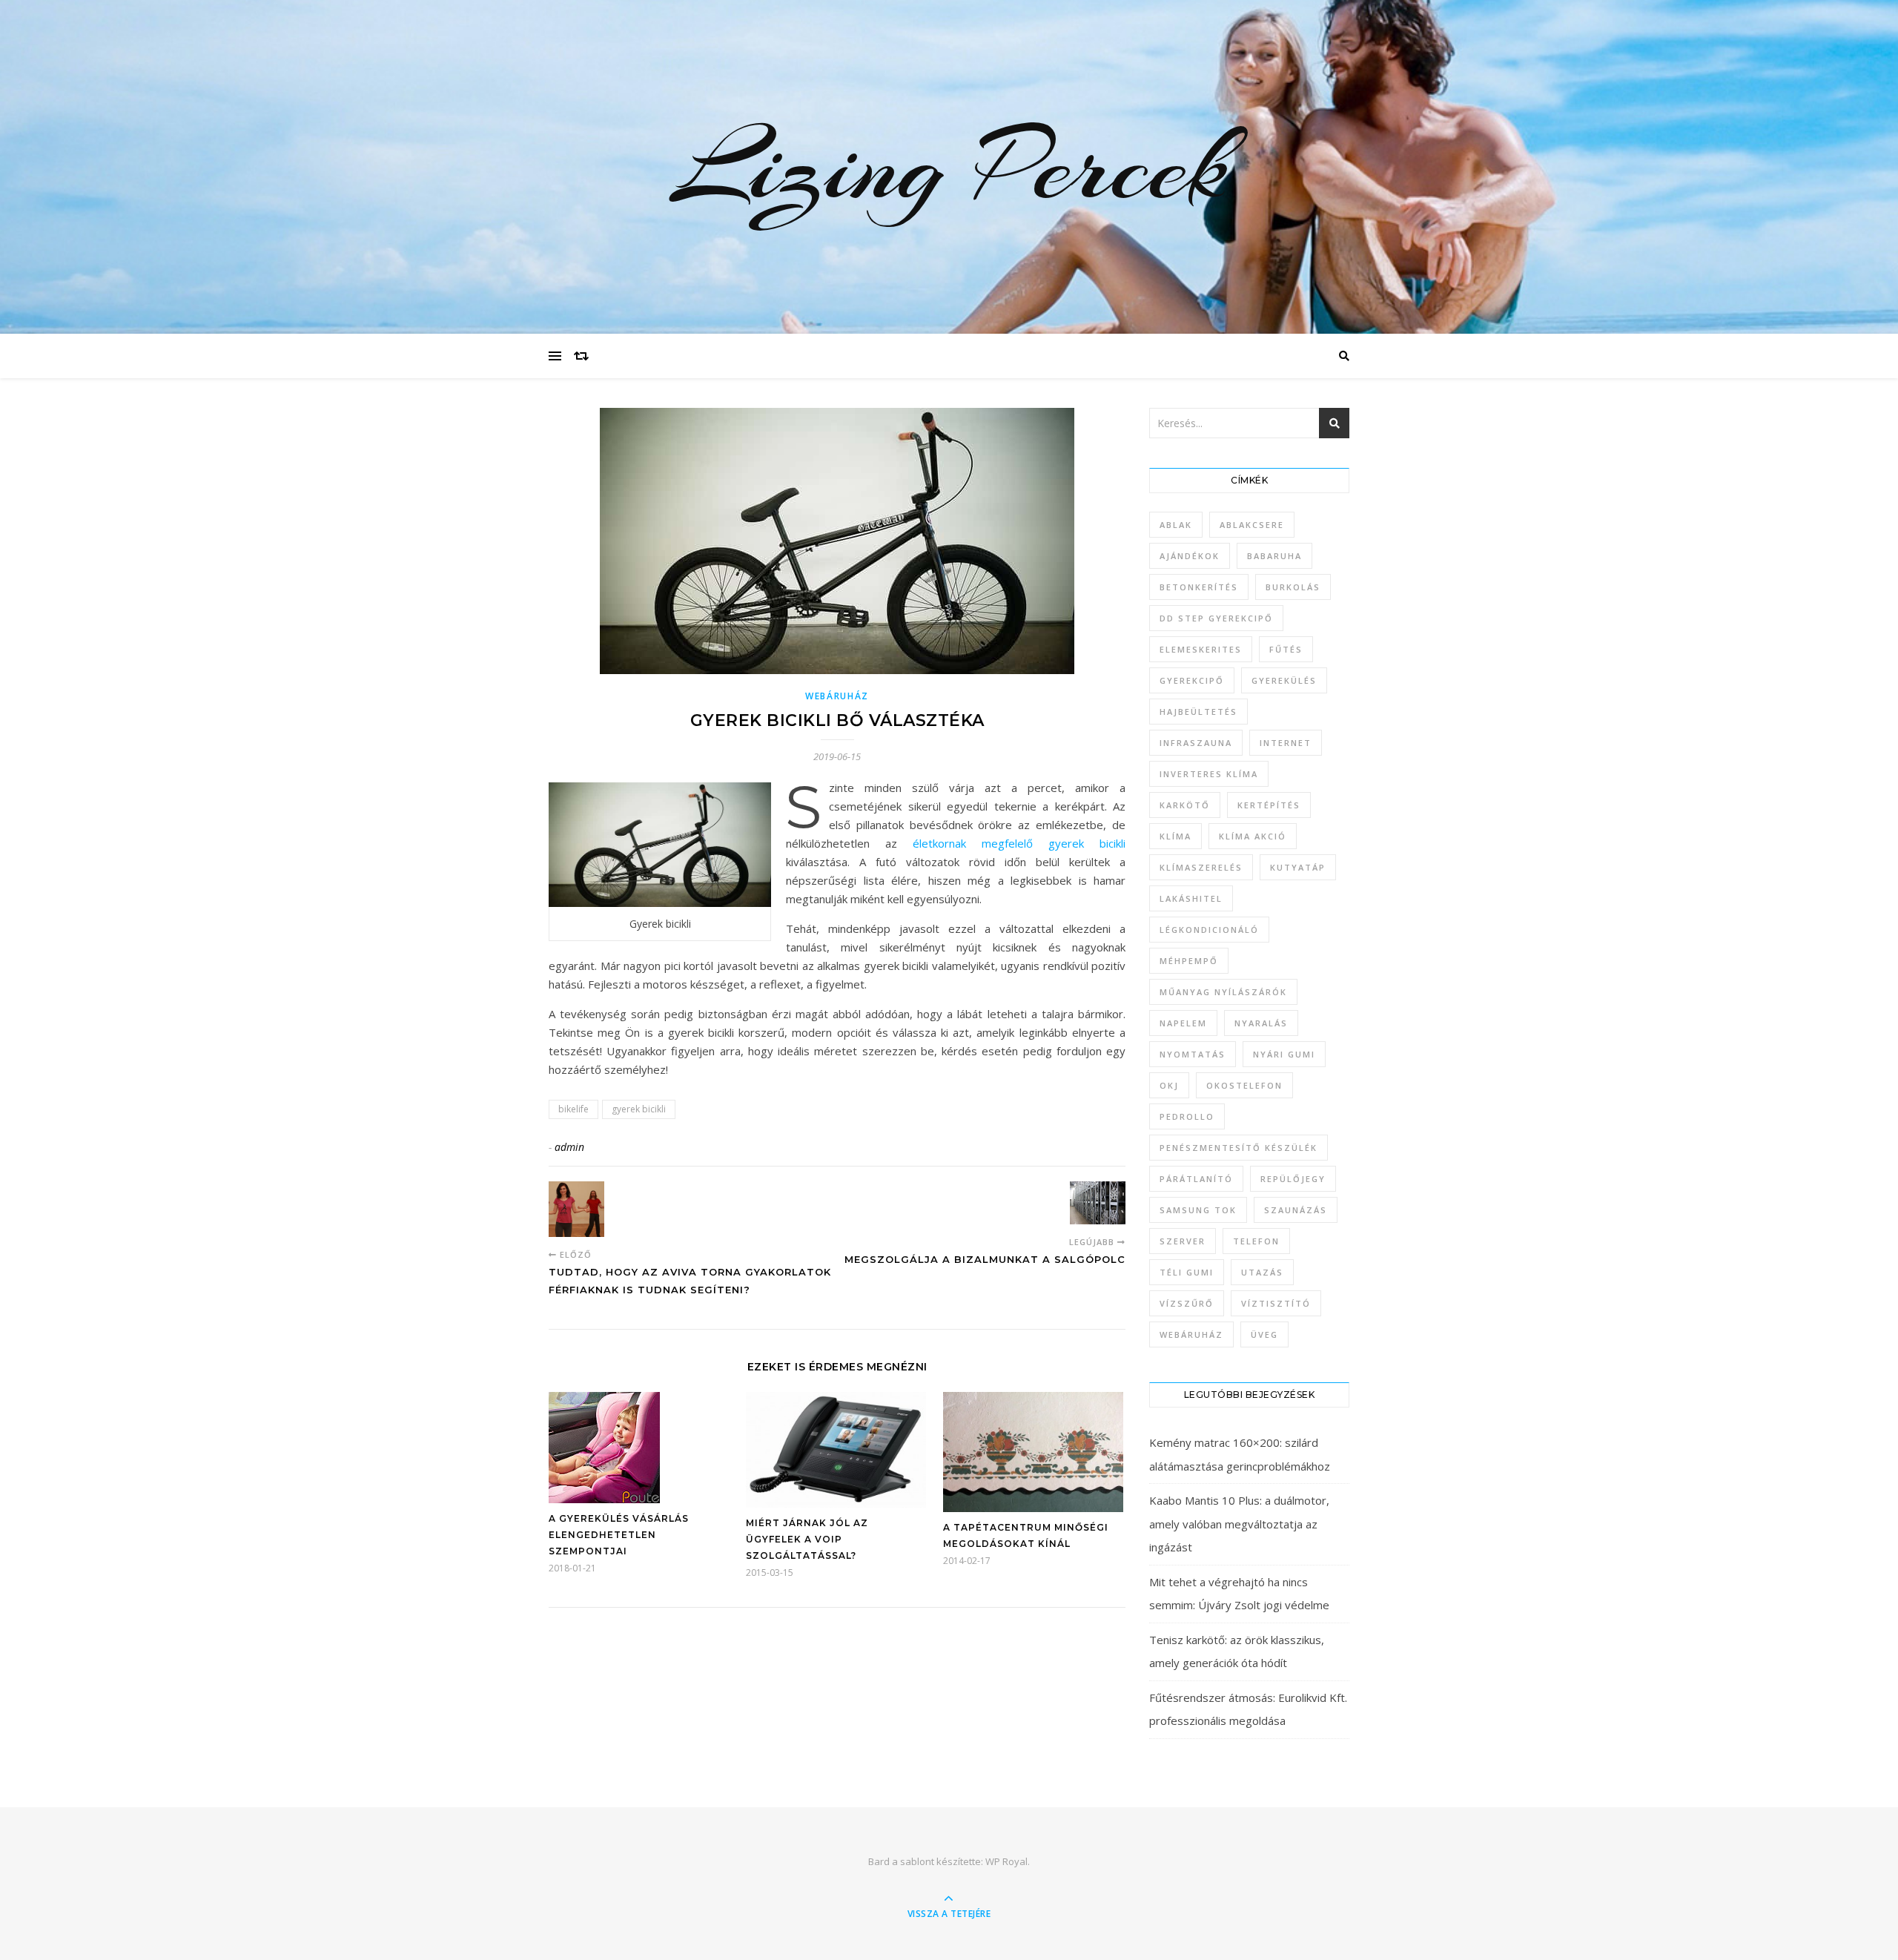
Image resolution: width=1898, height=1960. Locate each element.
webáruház (1191, 1334)
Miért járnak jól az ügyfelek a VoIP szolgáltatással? (807, 1539)
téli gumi (1187, 1272)
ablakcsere (1252, 525)
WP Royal (1006, 1861)
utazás (1262, 1272)
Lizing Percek (949, 167)
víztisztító (1276, 1303)
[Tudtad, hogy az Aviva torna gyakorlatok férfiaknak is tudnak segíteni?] (576, 1209)
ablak (1176, 525)
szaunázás (1296, 1210)
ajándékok (1190, 556)
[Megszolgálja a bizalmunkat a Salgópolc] (1098, 1203)
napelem (1183, 1023)
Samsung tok (1198, 1210)
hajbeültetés (1198, 712)
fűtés (1286, 649)
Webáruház (837, 696)
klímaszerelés (1201, 867)
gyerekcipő (1192, 680)
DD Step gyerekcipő (1216, 618)
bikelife (573, 1109)
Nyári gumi (1284, 1054)
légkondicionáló (1209, 930)
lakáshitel (1191, 898)
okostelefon (1244, 1085)
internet (1286, 743)
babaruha (1274, 556)
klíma (1175, 836)
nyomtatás (1193, 1054)
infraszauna (1196, 743)
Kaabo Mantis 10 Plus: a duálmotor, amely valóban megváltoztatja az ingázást (1239, 1524)
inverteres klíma (1209, 774)
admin (569, 1147)
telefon (1256, 1241)
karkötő (1185, 805)
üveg (1264, 1334)
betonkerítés (1199, 587)
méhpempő (1189, 961)
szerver (1183, 1241)
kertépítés (1269, 805)
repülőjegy (1293, 1179)
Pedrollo (1187, 1116)
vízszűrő (1187, 1303)
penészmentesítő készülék (1239, 1148)
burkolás (1293, 587)
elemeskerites (1201, 649)
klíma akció (1253, 836)
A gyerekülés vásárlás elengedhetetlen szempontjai (619, 1535)
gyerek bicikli (639, 1109)
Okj (1169, 1085)
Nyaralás (1261, 1023)
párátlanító (1196, 1179)
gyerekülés (1284, 680)
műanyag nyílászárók (1223, 992)
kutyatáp (1298, 867)
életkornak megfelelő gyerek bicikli (1019, 843)
